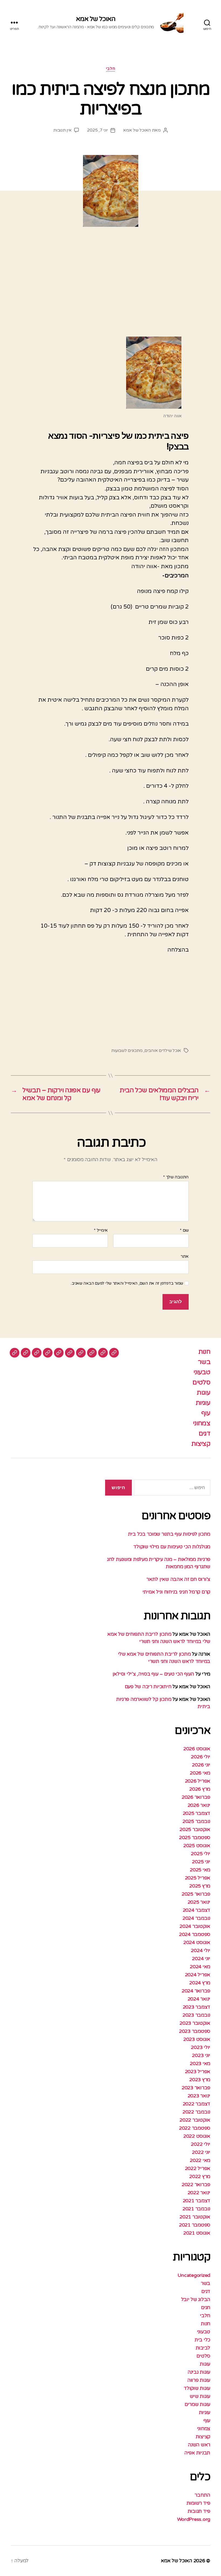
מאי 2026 (200, 1773)
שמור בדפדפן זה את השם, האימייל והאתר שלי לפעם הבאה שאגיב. (127, 1283)
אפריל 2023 (198, 2072)
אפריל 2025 (198, 1878)
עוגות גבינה (199, 2372)
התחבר (202, 2495)
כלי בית (202, 2340)
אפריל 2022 (198, 2168)
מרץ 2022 (200, 2176)
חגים (206, 2308)
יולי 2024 (201, 1950)
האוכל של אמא (96, 19)
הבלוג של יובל (196, 2299)
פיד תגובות (199, 2511)
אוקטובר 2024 (195, 1926)
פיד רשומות (198, 2503)
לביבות (203, 2348)
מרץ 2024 (200, 1983)
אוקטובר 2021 (195, 2217)
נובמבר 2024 (196, 1918)
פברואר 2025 (196, 1894)
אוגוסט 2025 (197, 1846)
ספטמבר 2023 (195, 2031)
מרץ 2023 (200, 2080)
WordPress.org (194, 2519)
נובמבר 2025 (196, 1821)
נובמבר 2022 (196, 2112)
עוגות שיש (200, 2396)
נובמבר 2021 (196, 2209)
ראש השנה (199, 2445)
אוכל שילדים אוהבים (163, 1051)
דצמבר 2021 (196, 2201)
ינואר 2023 (199, 2096)
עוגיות (203, 1403)
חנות (204, 1352)
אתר (185, 1256)
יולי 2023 (201, 2047)
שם (184, 1231)
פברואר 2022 (196, 2185)
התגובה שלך (176, 1177)
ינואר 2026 (199, 1805)
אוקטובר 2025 (195, 1829)
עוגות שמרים (197, 2404)
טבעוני (202, 1372)
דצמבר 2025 (196, 1813)
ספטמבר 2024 (195, 1934)
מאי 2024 (200, 1967)
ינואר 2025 (199, 1902)
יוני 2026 (201, 1765)
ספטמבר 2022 (195, 2128)
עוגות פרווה (199, 2380)
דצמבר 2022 (196, 2104)
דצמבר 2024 (196, 1910)
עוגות (203, 1393)
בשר (204, 1362)
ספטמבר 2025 (195, 1838)
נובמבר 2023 (196, 2015)
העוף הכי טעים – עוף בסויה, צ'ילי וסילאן (153, 1674)
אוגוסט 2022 (197, 2136)
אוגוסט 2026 (197, 1749)
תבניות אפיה (197, 2453)
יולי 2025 (201, 1854)
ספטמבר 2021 (195, 2225)
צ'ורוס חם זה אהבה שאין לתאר (178, 1579)
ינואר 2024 (199, 1999)
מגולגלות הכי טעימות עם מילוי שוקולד (172, 1547)
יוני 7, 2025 (97, 130)
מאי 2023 (200, 2063)
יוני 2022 (201, 2152)
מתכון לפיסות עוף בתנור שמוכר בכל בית (169, 1534)
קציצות (201, 1444)
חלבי (110, 69)
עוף (206, 1413)
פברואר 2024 (196, 1991)
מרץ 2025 (200, 1886)
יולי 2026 (201, 1757)
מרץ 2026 (200, 1789)
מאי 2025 (200, 1870)
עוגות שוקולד (197, 2388)
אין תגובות (62, 130)
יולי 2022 (201, 2144)
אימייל (101, 1231)
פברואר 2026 (196, 1797)
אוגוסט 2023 (197, 2039)
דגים (204, 1434)
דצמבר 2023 (196, 2007)
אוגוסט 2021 (197, 2233)
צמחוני (202, 1423)
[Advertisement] (110, 288)
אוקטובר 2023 (195, 2023)
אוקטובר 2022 (195, 2120)
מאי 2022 (200, 2160)
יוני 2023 (201, 2055)
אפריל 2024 (198, 1975)
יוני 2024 (201, 1959)
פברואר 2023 (196, 2088)
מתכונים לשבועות (127, 1051)
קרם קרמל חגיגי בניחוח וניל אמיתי (176, 1592)
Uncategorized (194, 2275)
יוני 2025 (201, 1862)
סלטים (201, 1382)
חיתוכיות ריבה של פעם (148, 1687)
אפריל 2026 (198, 1781)
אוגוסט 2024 (197, 1942)
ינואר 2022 (199, 2193)
